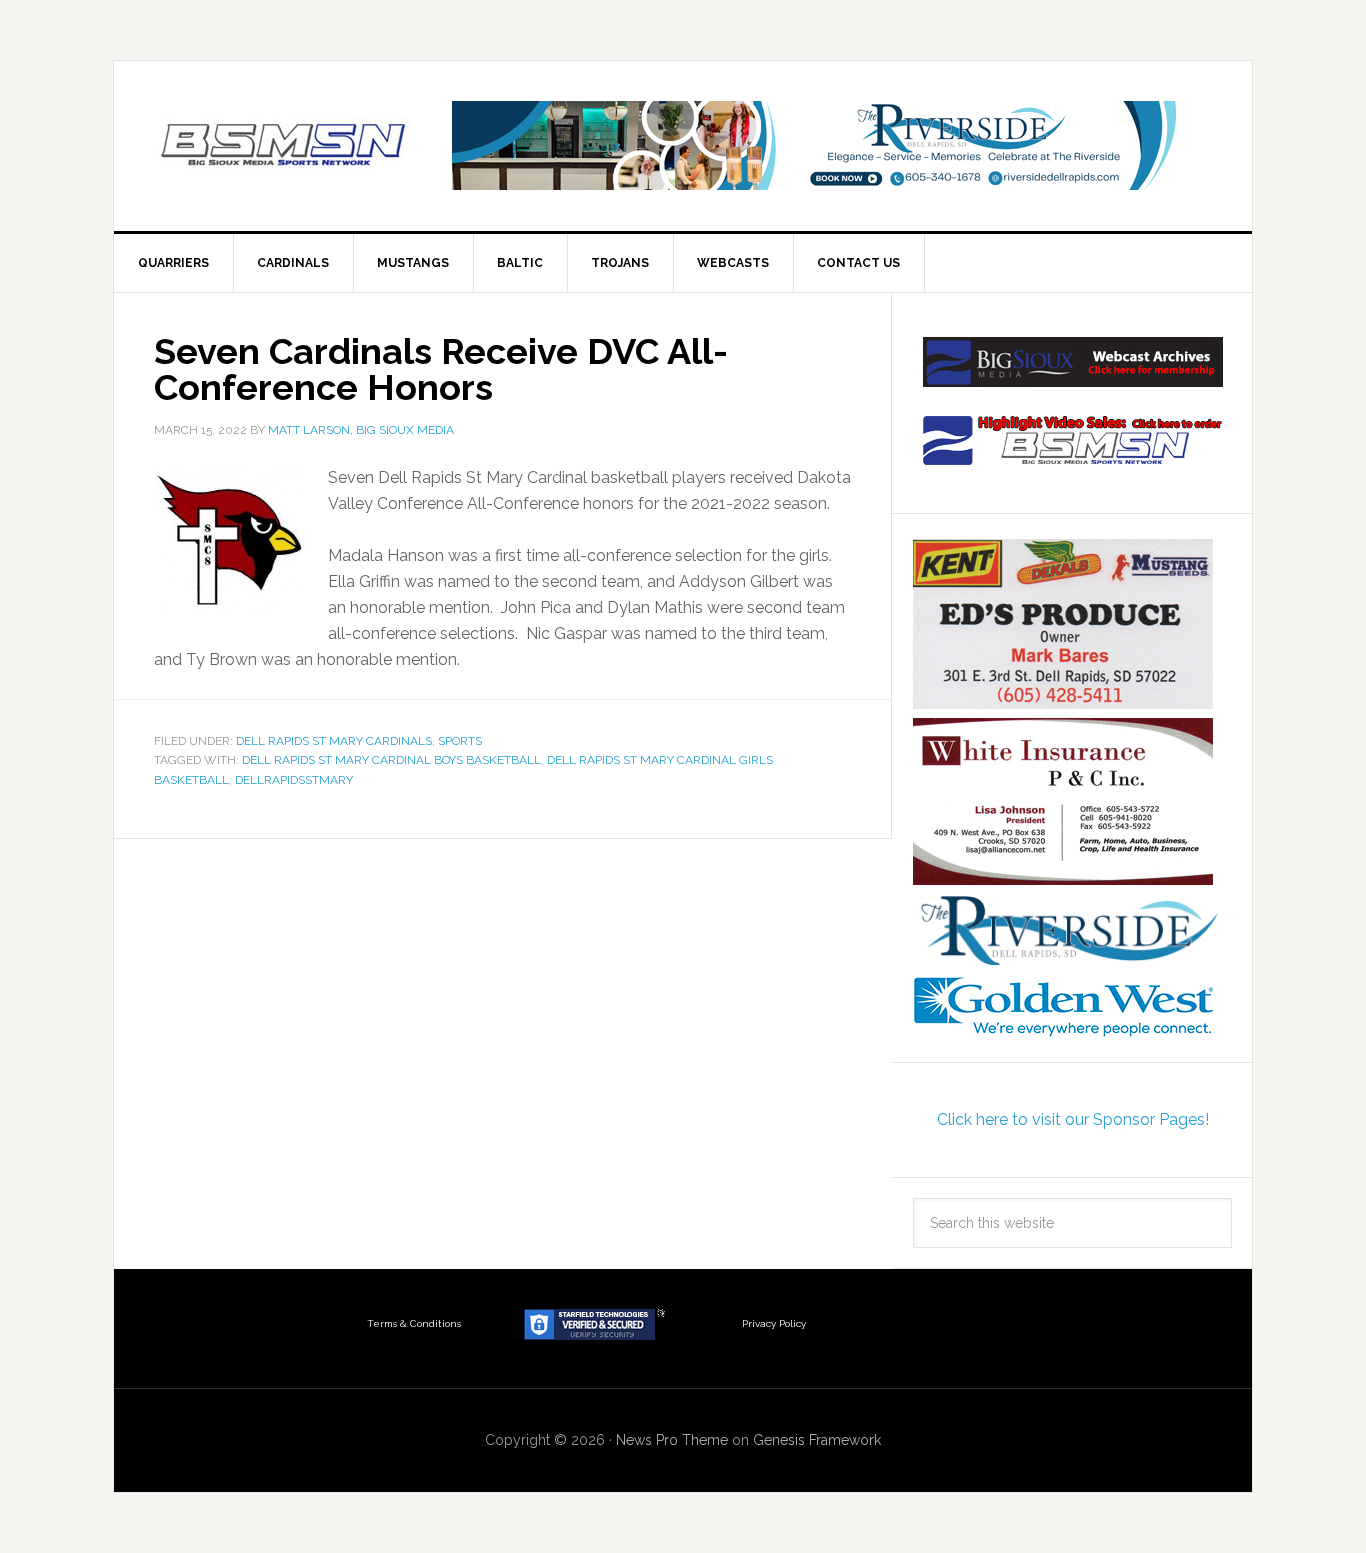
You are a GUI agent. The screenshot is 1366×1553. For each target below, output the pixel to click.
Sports (460, 741)
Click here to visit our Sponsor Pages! (1073, 1119)
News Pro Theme (672, 1440)
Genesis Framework (817, 1440)
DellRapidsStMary (294, 780)
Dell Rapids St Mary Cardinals (334, 741)
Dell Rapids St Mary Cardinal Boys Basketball (391, 760)
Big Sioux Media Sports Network (284, 146)
